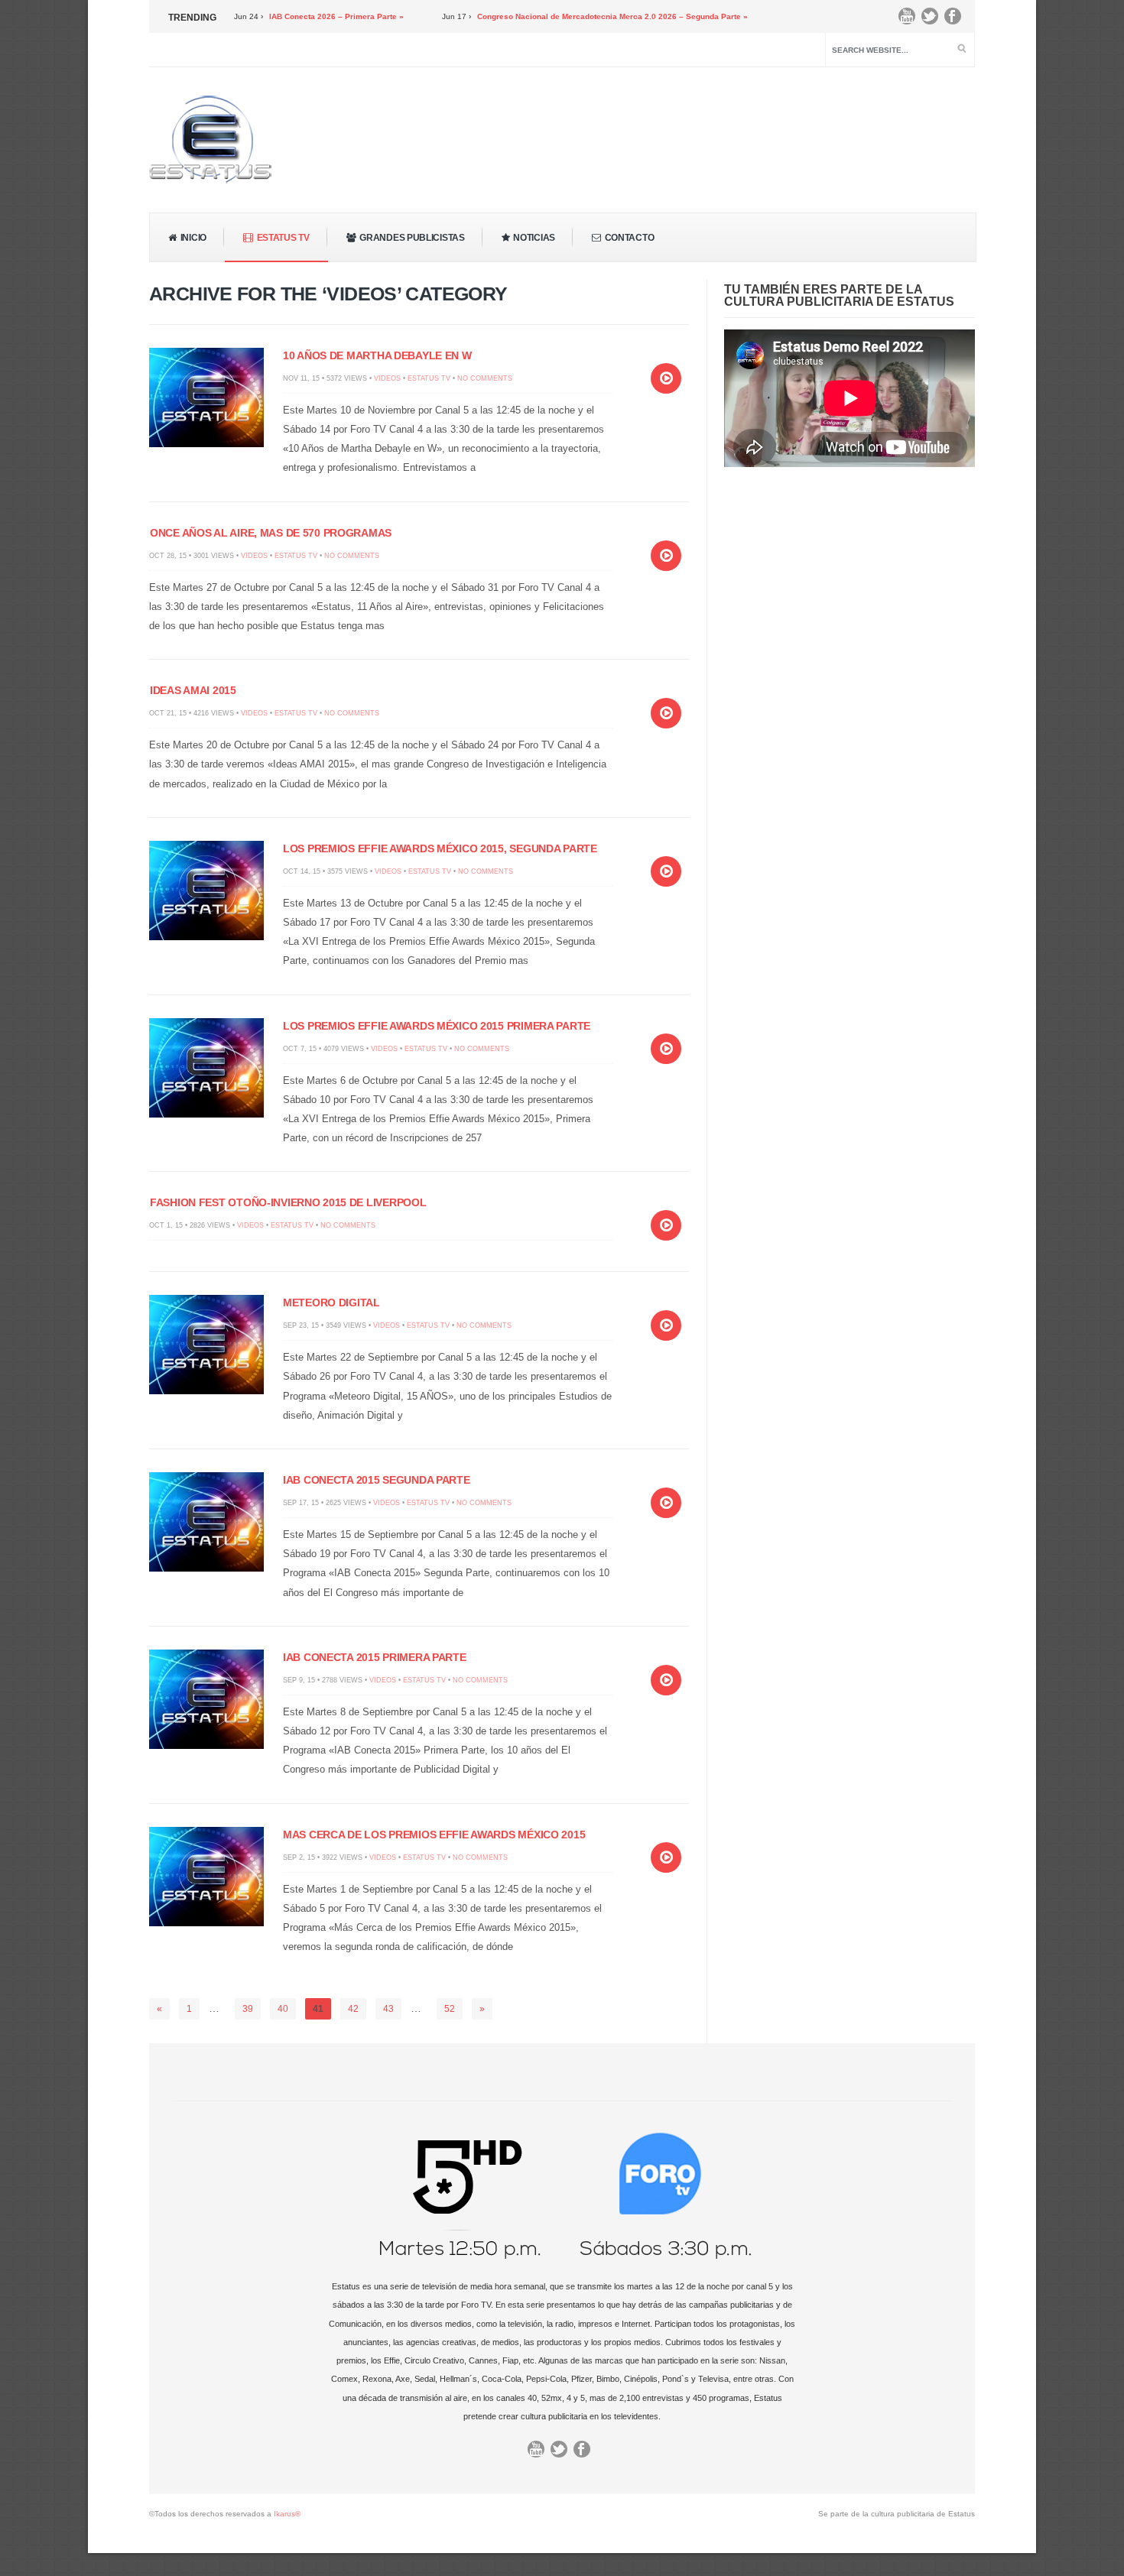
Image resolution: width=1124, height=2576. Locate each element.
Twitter (934, 20)
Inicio (193, 238)
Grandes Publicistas (412, 238)
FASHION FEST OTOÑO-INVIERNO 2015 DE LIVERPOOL (288, 1202)
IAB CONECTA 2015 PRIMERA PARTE (375, 1657)
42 (353, 2009)
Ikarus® (287, 2514)
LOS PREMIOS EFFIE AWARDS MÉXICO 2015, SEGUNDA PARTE (440, 848)
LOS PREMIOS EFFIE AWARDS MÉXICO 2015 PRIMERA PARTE (437, 1026)
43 (388, 2009)
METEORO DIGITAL (331, 1303)
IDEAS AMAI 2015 (193, 690)
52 (450, 2009)
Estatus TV (283, 238)
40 (283, 2009)
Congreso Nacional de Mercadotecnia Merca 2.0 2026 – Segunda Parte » (557, 16)
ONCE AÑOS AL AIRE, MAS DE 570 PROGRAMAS (271, 533)
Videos (387, 378)
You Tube (911, 20)
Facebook (957, 20)
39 (248, 2009)
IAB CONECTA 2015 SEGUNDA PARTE (377, 1480)
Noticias (534, 238)
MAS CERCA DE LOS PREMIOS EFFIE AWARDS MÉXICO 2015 (434, 1835)
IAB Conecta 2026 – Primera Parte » (281, 16)
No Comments (485, 378)
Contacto (630, 238)
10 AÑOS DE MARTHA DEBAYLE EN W (377, 355)
